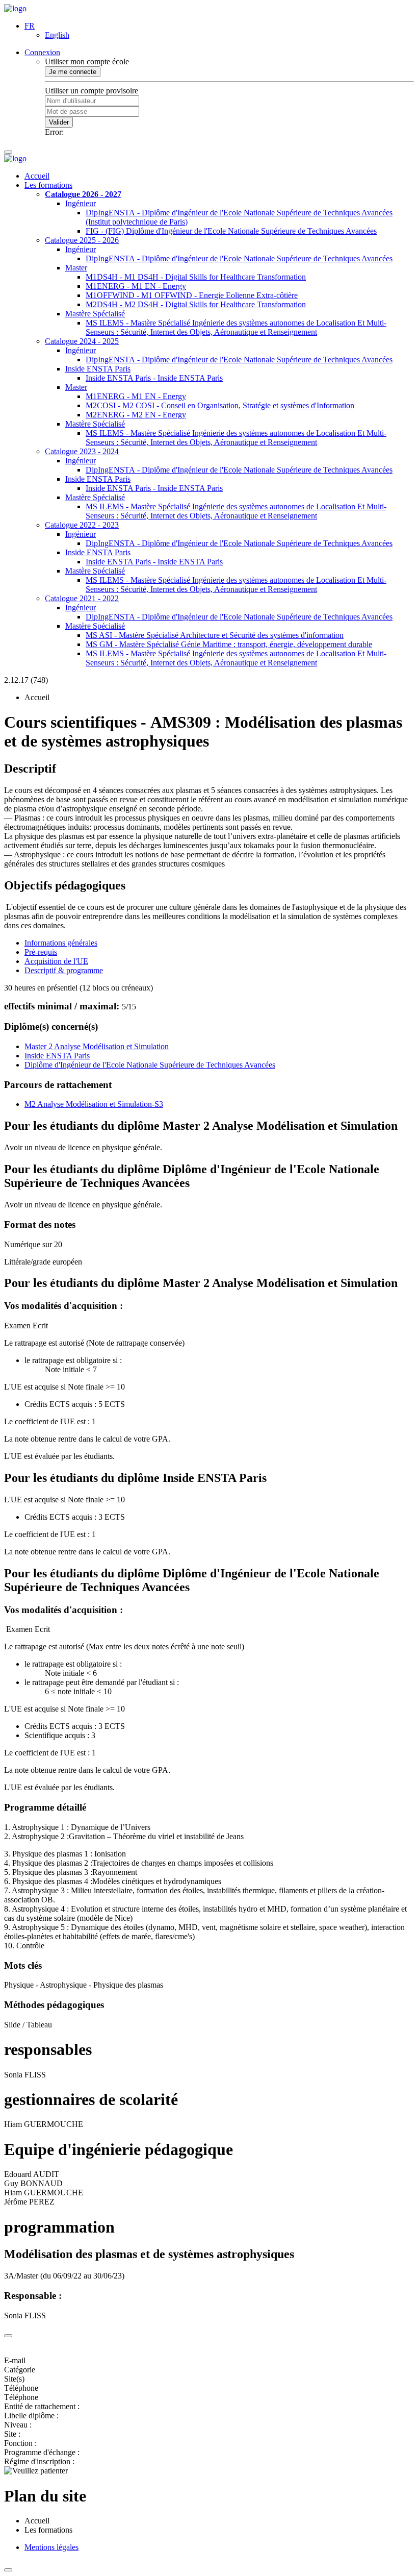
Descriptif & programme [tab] (64, 970)
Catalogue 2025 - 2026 (82, 240)
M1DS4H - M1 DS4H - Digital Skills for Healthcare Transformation (196, 277)
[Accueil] (15, 8)
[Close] (8, 2336)
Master (76, 268)
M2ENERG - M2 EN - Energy (136, 415)
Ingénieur (81, 203)
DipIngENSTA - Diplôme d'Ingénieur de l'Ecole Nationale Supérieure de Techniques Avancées (239, 258)
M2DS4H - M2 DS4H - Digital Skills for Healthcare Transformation (196, 304)
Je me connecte (73, 72)
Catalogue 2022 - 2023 (82, 525)
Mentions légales (51, 2547)
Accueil (37, 176)
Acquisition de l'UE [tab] (56, 961)
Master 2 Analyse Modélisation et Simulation (97, 1046)
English (57, 35)
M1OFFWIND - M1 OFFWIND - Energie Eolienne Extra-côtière (192, 295)
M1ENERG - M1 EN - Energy (136, 286)
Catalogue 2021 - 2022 (82, 598)
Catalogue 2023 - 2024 (82, 451)
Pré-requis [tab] (41, 952)
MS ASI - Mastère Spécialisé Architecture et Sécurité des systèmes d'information (215, 635)
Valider (59, 122)
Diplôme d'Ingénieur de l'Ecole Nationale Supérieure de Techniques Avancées (150, 1065)
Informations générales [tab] (61, 943)
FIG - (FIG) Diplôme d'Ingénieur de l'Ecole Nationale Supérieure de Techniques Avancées (231, 231)
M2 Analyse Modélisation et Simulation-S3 (94, 1104)
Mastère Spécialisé (95, 314)
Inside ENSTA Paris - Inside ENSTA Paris (154, 378)
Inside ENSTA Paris (98, 369)
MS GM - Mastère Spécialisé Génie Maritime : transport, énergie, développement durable (229, 644)
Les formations (48, 185)
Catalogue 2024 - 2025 (82, 341)
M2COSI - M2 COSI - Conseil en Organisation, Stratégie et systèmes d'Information (220, 405)
